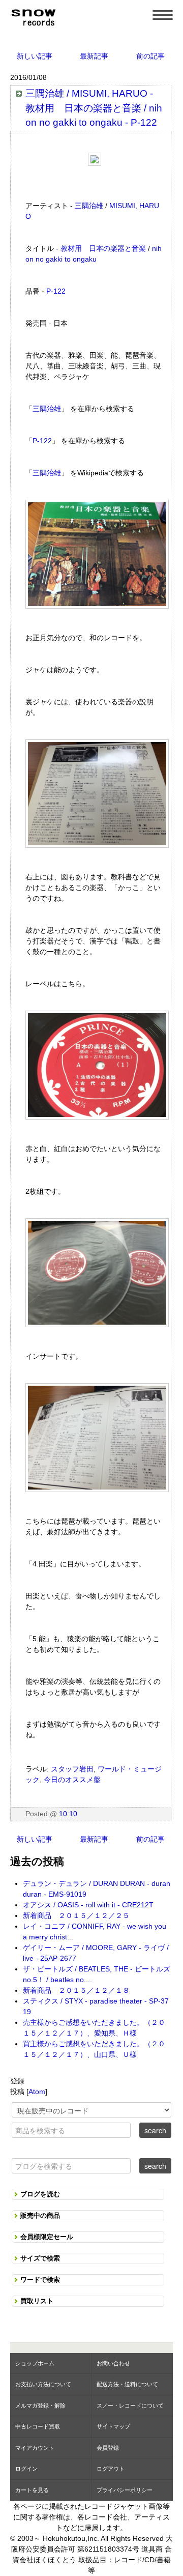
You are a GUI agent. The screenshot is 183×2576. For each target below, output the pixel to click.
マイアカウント (35, 2448)
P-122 (56, 291)
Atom (37, 2092)
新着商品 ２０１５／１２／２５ (76, 1915)
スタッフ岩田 (72, 1769)
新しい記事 (35, 56)
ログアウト (111, 2469)
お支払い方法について (43, 2384)
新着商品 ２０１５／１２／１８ (76, 1990)
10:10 (68, 1814)
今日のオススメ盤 (72, 1780)
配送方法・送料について (127, 2384)
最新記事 (94, 56)
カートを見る (32, 2490)
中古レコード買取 (38, 2426)
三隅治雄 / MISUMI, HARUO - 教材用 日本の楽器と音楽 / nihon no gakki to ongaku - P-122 (94, 108)
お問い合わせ (113, 2363)
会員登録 (108, 2448)
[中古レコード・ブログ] (33, 16)
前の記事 (150, 56)
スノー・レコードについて (130, 2406)
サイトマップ (113, 2426)
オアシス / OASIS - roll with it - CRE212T (88, 1905)
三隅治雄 (89, 206)
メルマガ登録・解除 (40, 2406)
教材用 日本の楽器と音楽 (103, 248)
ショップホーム (35, 2363)
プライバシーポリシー (125, 2490)
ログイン (26, 2469)
